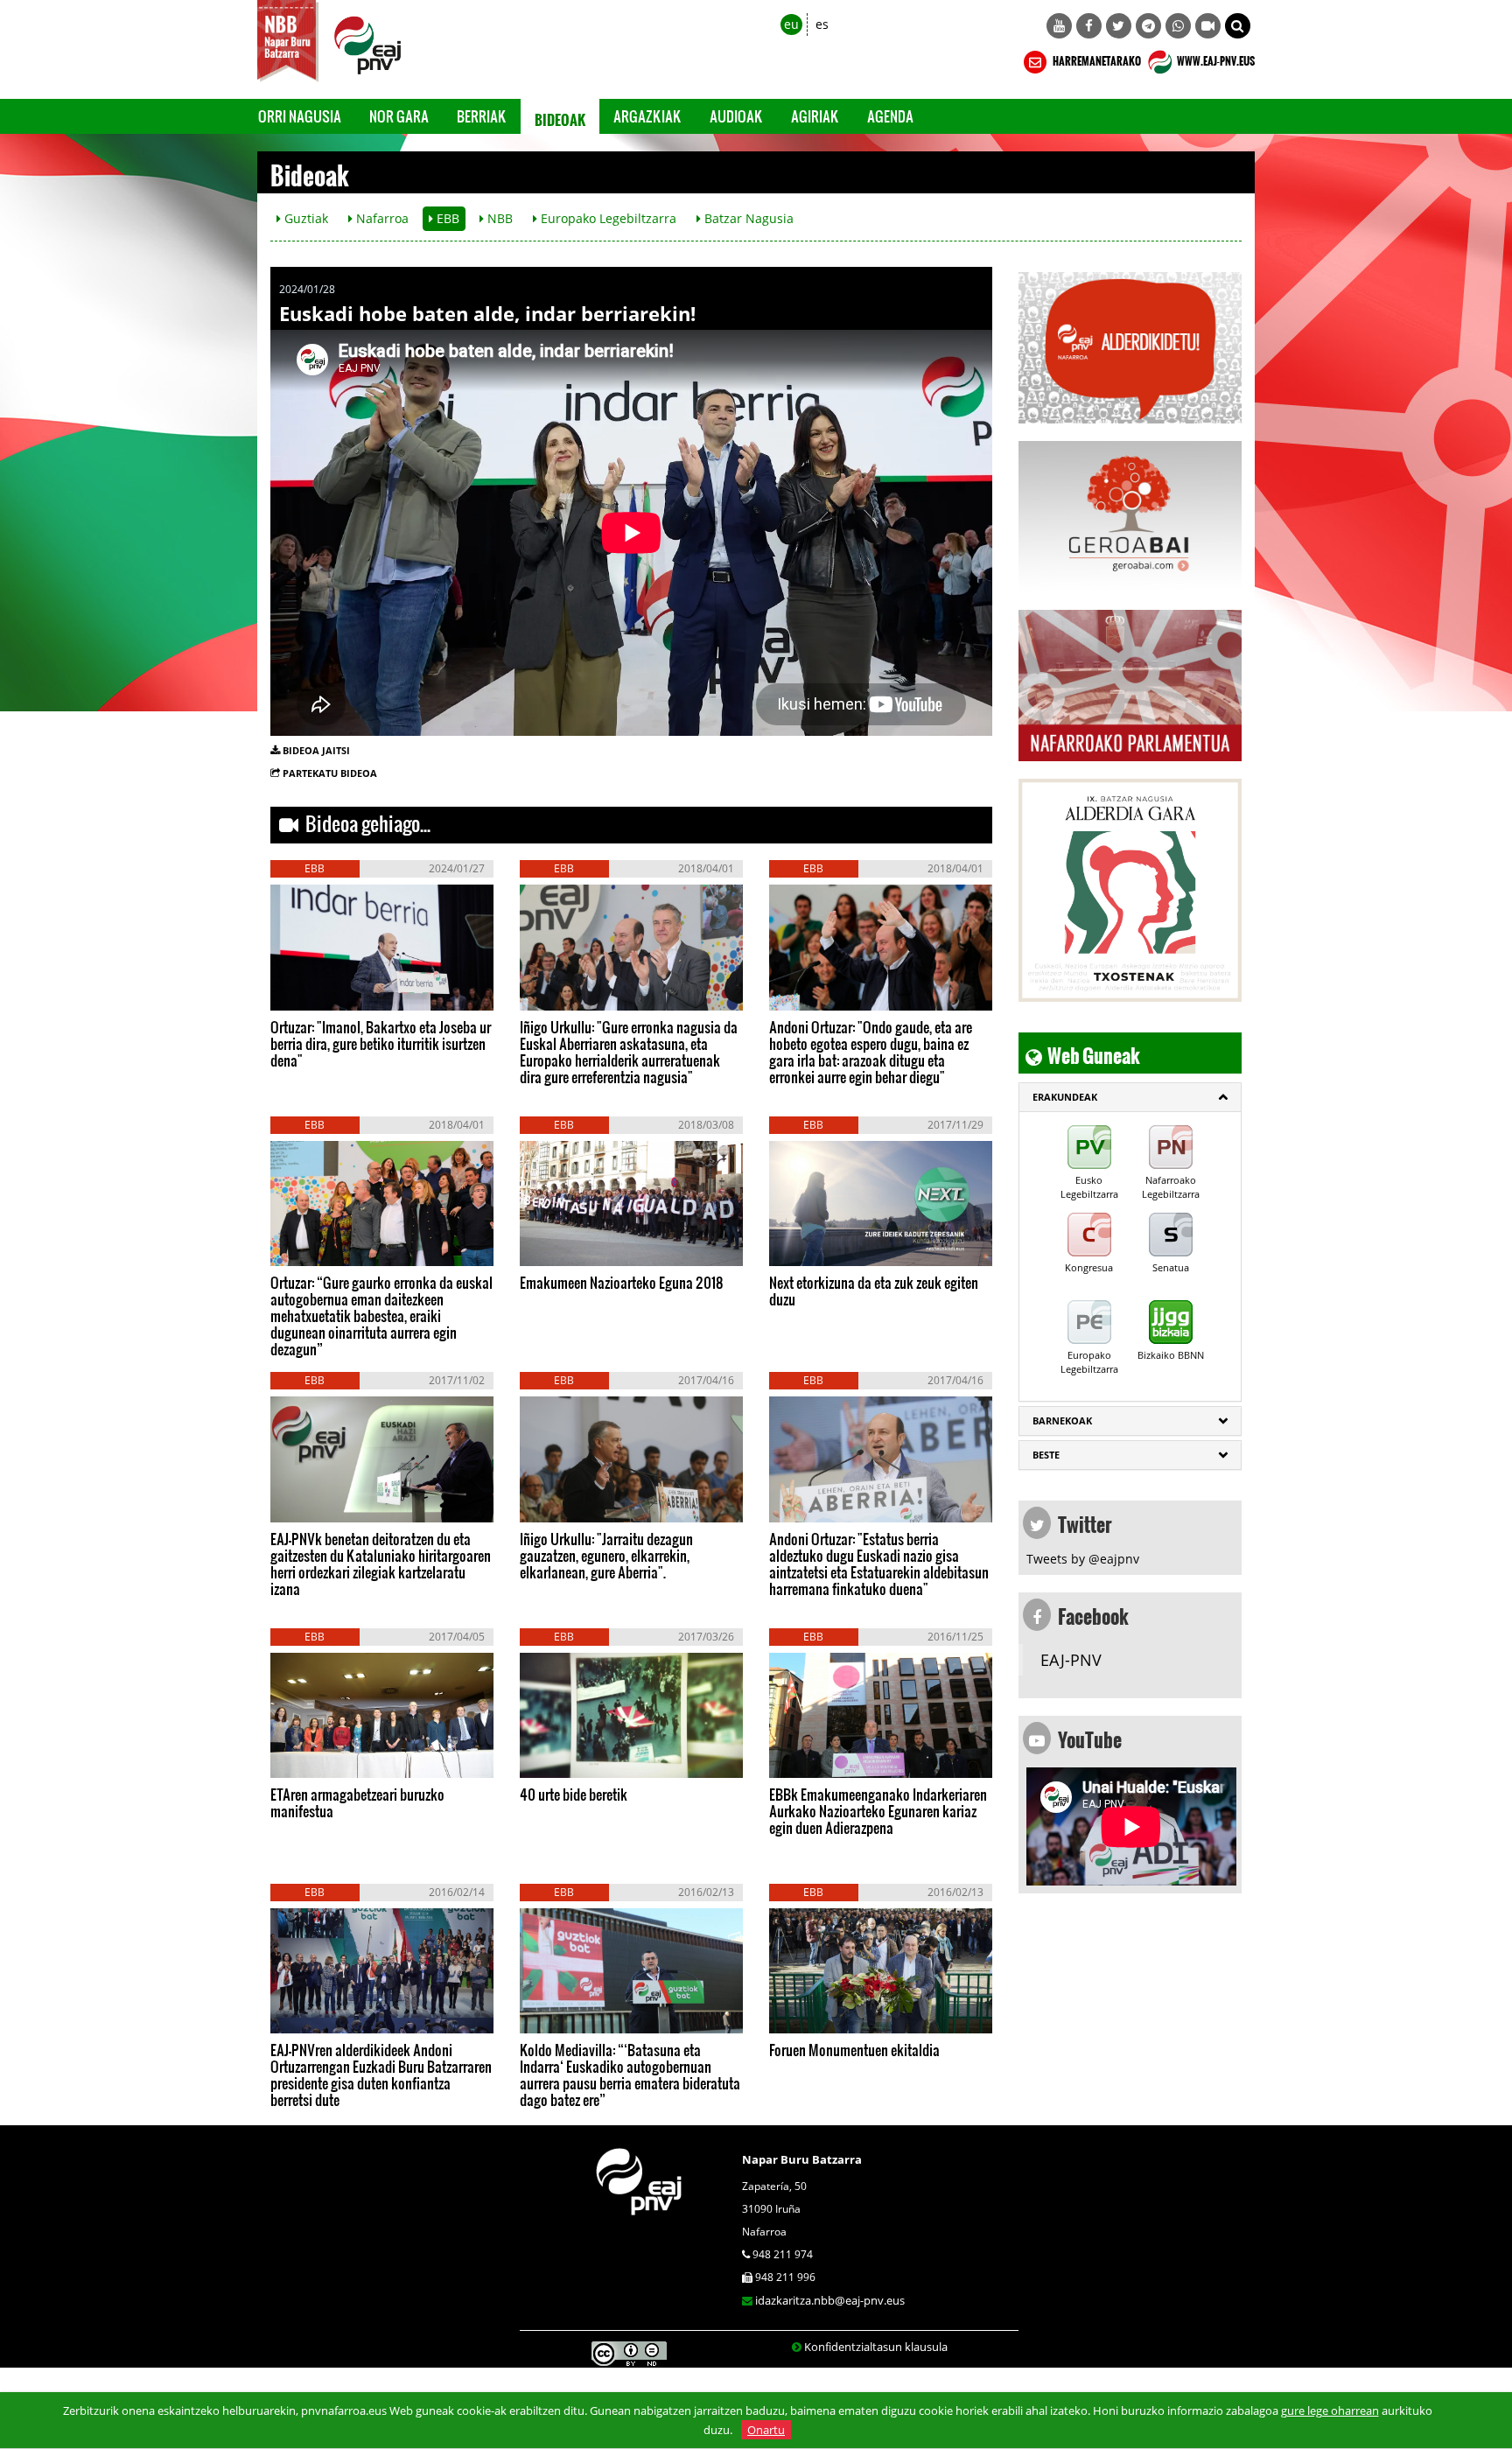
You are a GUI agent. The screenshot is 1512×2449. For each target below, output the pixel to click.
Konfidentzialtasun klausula (876, 2347)
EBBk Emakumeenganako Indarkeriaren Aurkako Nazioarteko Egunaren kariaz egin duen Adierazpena (878, 1811)
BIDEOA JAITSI (316, 750)
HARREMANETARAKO (1096, 59)
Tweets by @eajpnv (1083, 1559)
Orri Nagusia (300, 116)
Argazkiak (647, 116)
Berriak (482, 116)
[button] (1238, 26)
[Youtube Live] (1208, 26)
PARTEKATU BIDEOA (330, 773)
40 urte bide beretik (574, 1794)
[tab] (1130, 1097)
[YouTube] (1059, 26)
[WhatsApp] (1178, 26)
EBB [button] (446, 218)
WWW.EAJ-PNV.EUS (1215, 59)
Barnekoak (1062, 1420)
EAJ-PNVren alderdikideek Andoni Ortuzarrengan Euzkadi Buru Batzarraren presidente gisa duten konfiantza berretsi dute (381, 2075)
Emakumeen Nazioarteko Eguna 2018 (622, 1282)
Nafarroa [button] (381, 218)
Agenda (890, 116)
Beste (1046, 1455)
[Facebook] (1089, 26)
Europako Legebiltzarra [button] (607, 218)
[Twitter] (1119, 26)
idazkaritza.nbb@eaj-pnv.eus (830, 2300)
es (822, 24)
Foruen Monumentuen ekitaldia (854, 2050)
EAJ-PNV (1071, 1660)
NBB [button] (498, 218)
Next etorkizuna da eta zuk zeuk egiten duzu (874, 1291)
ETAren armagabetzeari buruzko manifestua (357, 1802)
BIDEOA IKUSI (329, 992)
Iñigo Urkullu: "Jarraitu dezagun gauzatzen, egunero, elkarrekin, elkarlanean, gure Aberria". (606, 1555)
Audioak (736, 116)
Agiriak (815, 116)
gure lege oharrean (1330, 2411)
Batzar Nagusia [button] (747, 218)
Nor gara (399, 116)
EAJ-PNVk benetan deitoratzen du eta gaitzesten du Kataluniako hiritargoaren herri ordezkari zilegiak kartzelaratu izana (381, 1564)
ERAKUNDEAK (1065, 1097)
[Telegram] (1148, 26)
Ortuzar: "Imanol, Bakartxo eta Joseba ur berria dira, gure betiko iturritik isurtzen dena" (381, 1043)
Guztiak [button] (304, 218)
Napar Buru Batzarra (802, 2159)
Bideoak (560, 116)
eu (791, 24)
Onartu (766, 2430)
